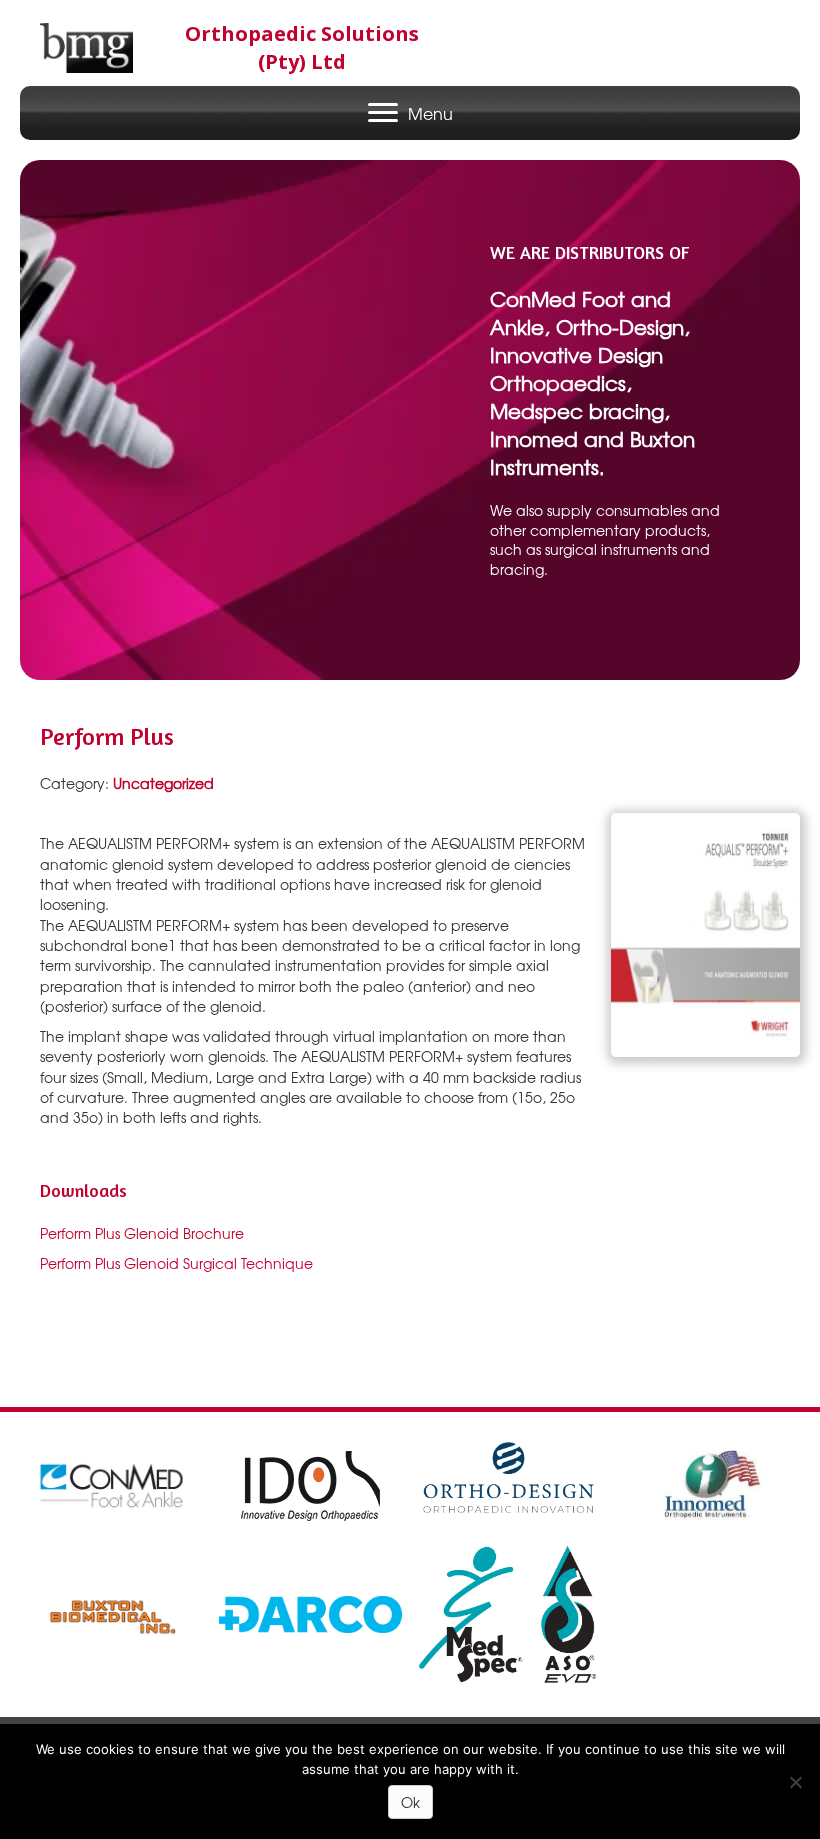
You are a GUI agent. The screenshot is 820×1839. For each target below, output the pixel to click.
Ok (410, 1802)
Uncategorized (163, 783)
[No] (795, 1782)
